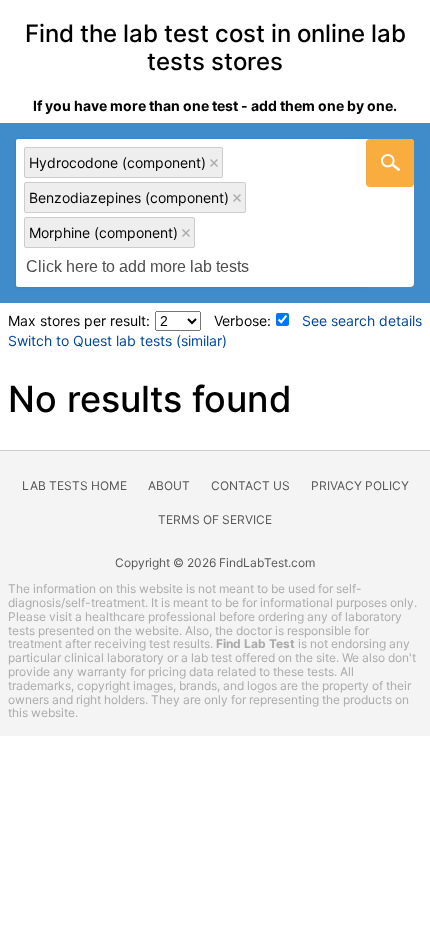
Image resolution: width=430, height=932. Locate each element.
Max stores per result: (79, 320)
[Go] (390, 163)
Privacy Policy (360, 485)
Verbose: (242, 320)
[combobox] (215, 213)
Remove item (214, 163)
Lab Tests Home (74, 485)
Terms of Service (215, 519)
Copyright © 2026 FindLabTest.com (215, 562)
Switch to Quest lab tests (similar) (117, 340)
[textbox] (148, 267)
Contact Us (250, 485)
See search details (362, 320)
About (169, 485)
